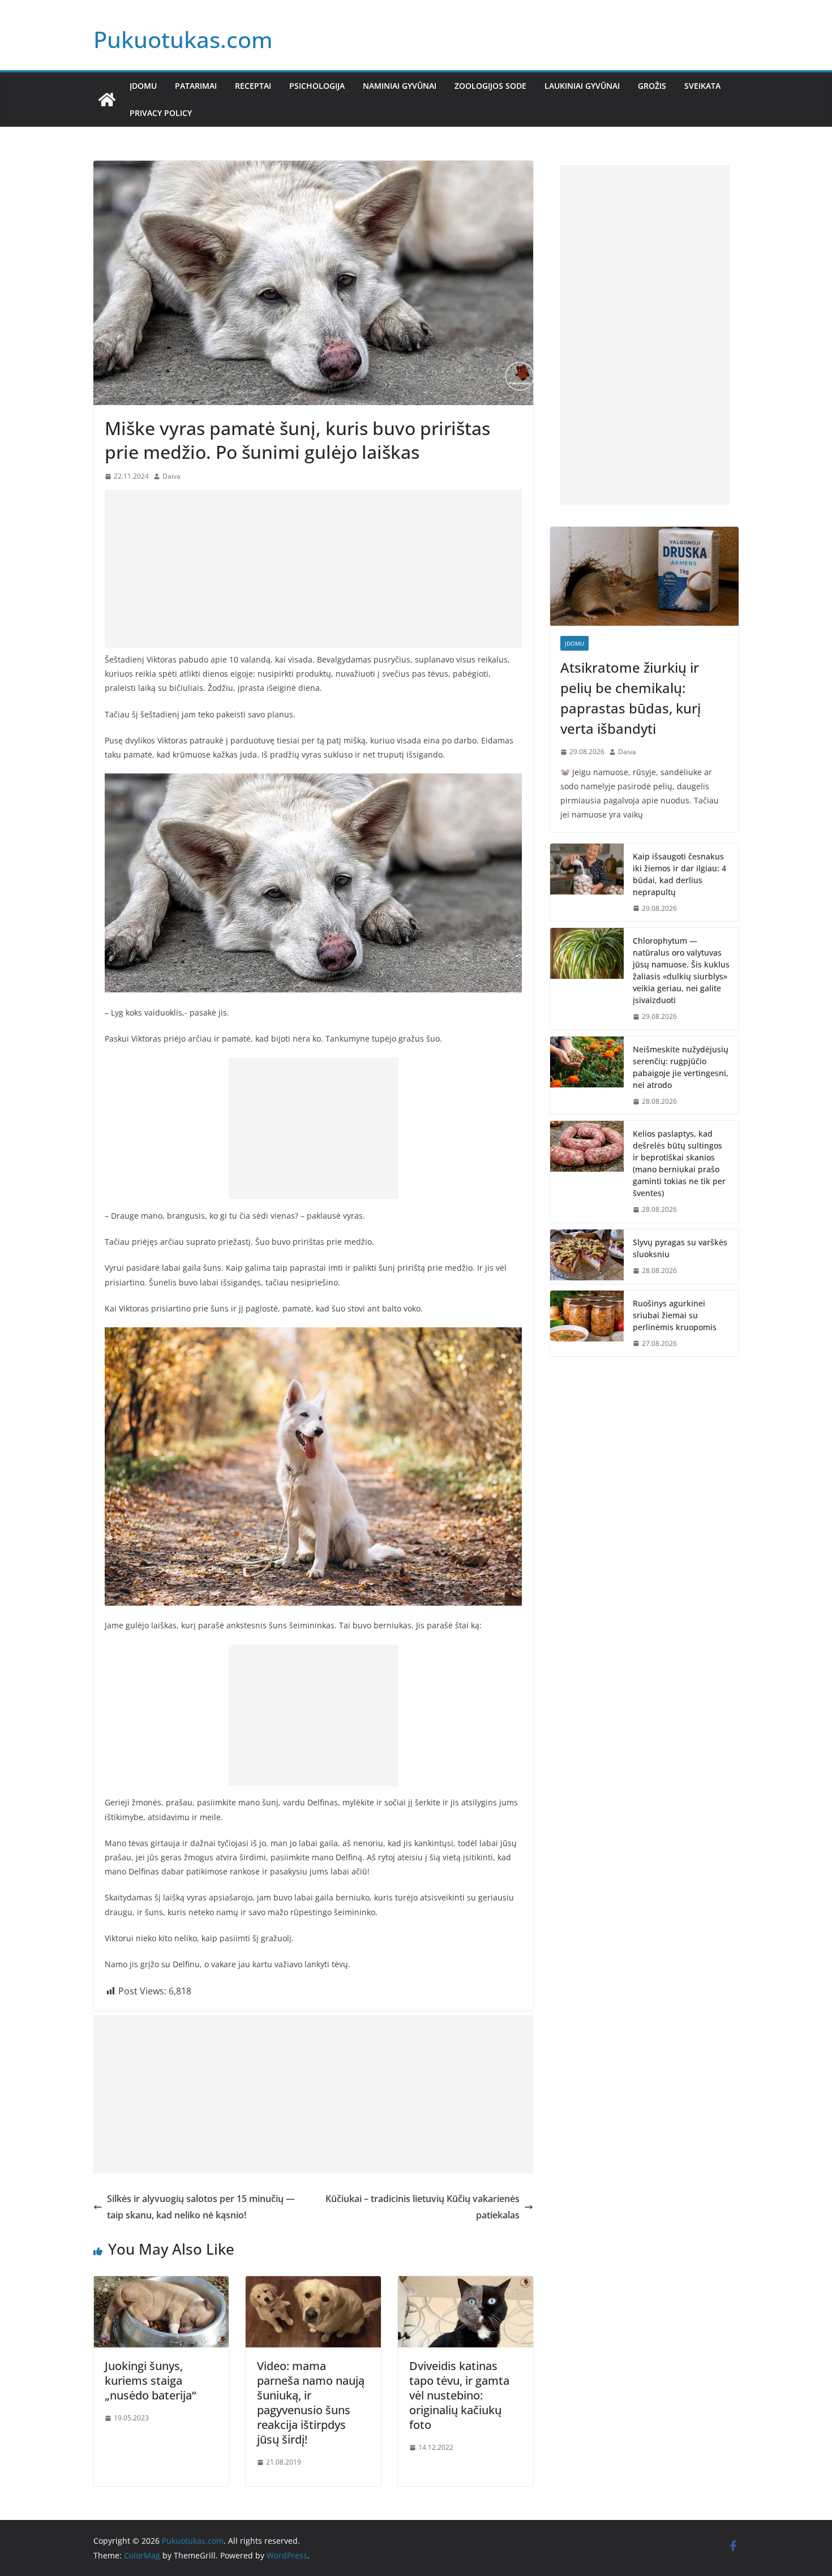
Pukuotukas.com (183, 39)
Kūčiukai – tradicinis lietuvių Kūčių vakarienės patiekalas (423, 2207)
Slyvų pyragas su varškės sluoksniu (680, 1248)
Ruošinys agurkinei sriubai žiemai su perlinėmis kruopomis (675, 1315)
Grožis (652, 86)
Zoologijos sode (490, 86)
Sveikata (702, 86)
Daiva (171, 476)
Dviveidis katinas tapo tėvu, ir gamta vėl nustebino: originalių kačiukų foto (459, 2395)
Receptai (253, 86)
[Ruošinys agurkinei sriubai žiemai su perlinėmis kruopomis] (587, 1324)
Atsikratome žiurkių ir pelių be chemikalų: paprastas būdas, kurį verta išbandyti (631, 698)
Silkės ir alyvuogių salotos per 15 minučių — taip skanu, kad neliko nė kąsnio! (201, 2207)
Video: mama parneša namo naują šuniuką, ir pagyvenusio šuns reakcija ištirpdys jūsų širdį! (311, 2403)
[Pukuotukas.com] (107, 100)
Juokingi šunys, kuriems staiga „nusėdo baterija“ (150, 2381)
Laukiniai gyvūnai (582, 86)
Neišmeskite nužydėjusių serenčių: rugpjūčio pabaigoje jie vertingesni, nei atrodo (681, 1067)
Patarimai (196, 86)
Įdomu (143, 86)
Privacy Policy (161, 113)
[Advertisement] (313, 569)
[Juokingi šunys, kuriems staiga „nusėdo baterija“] (161, 2284)
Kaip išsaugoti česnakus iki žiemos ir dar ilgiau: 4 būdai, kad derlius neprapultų (679, 874)
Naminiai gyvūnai (400, 86)
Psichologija (317, 86)
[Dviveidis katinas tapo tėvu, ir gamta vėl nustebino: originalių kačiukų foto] (466, 2284)
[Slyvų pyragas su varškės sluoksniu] (587, 1257)
